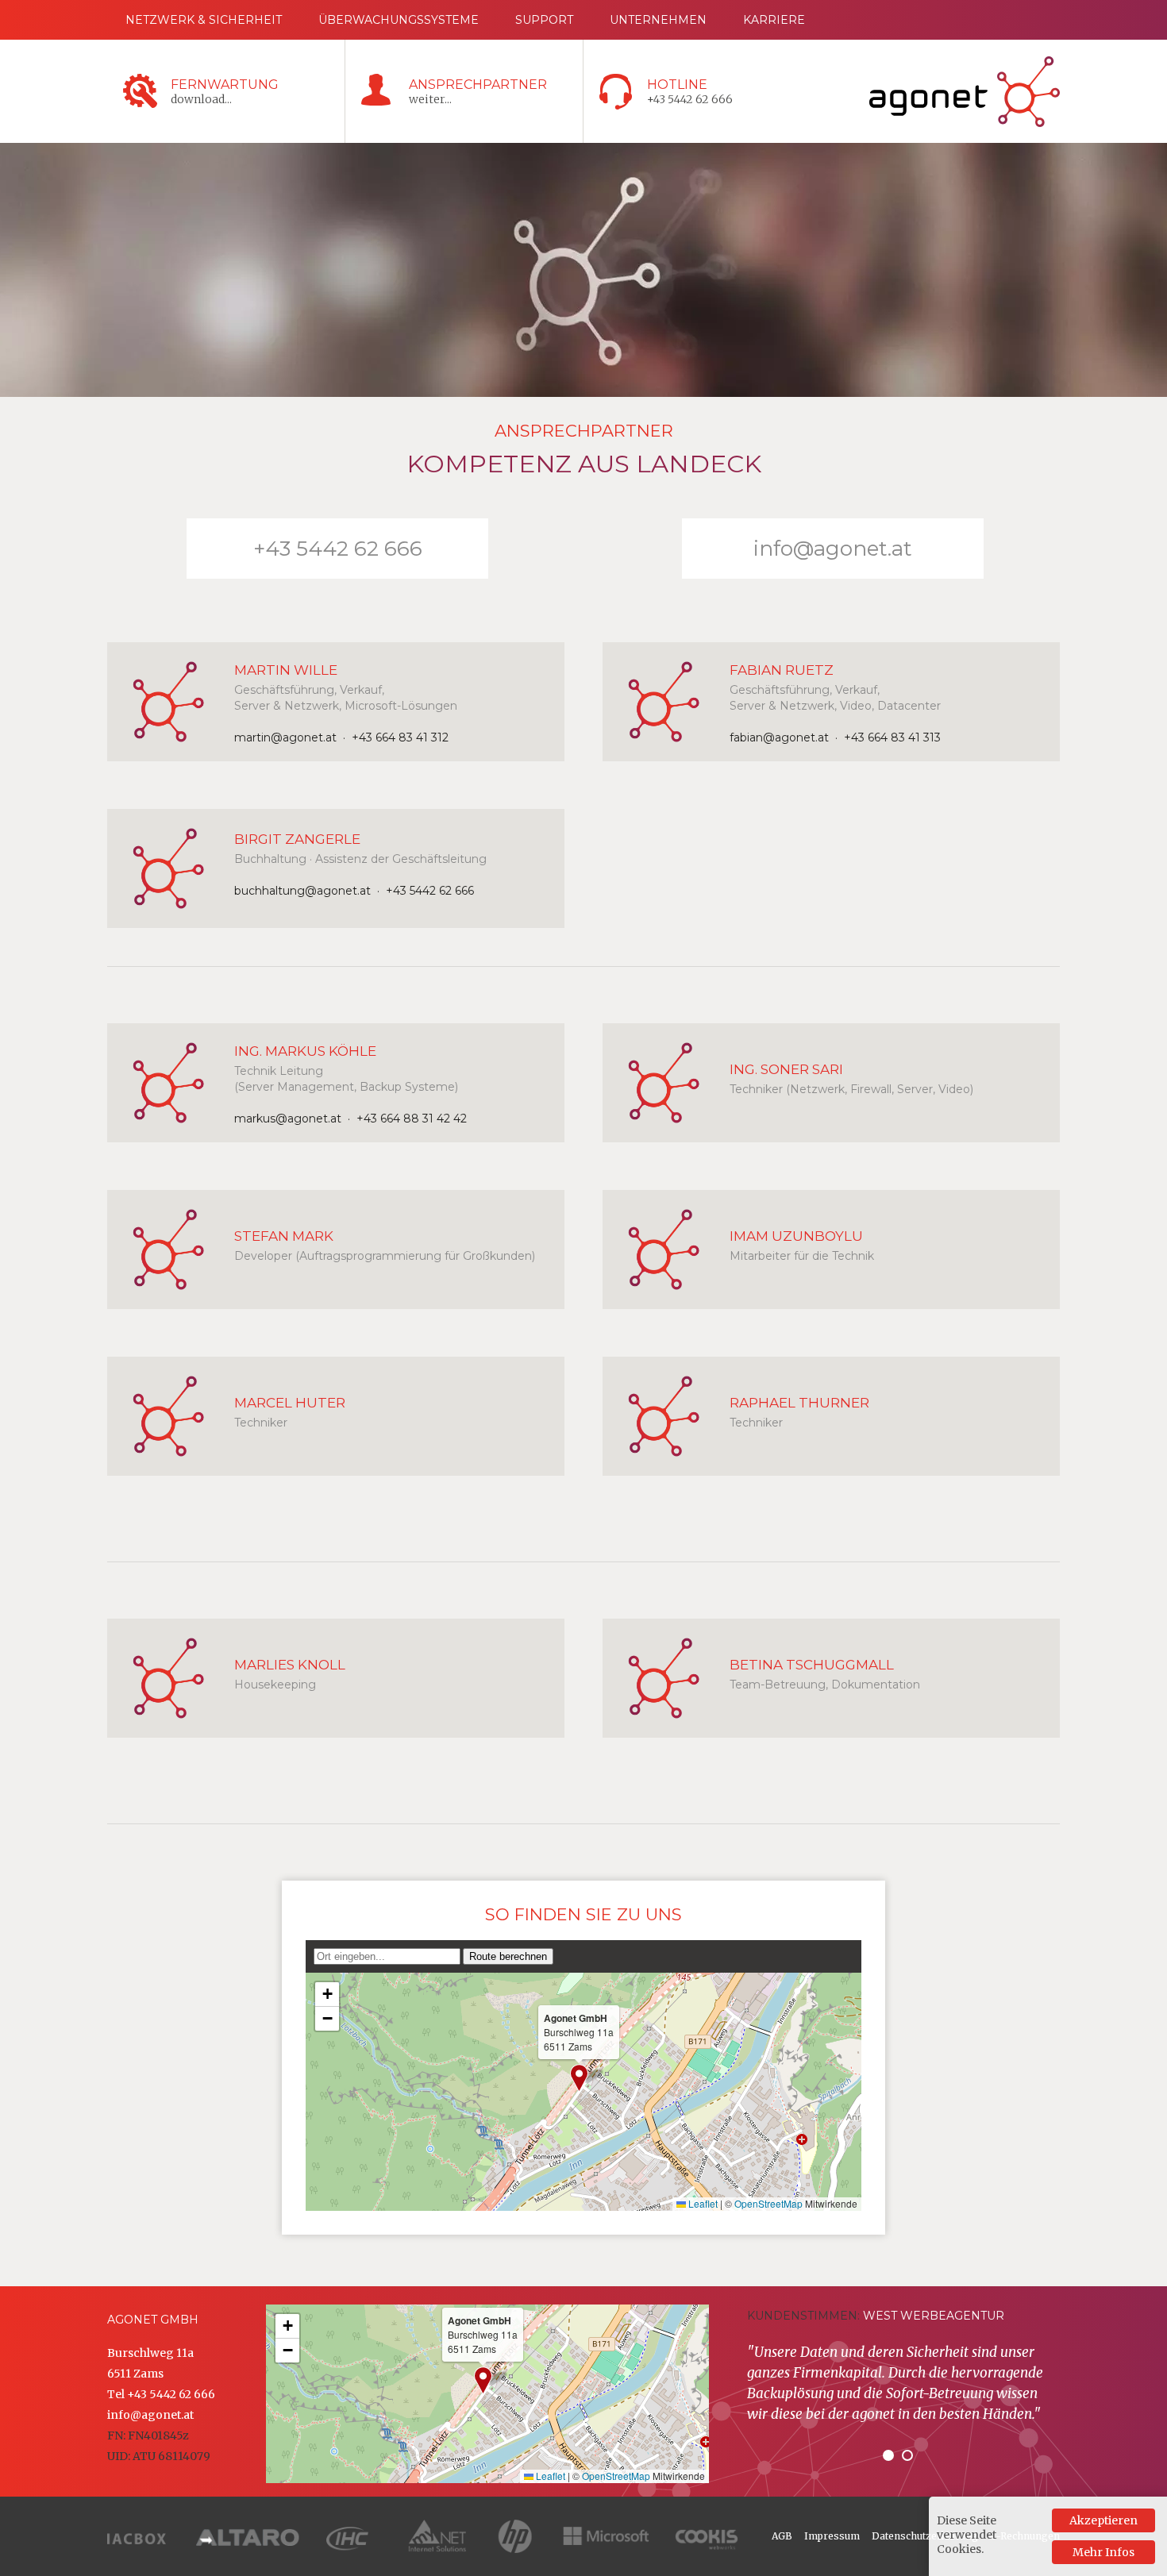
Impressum (832, 2536)
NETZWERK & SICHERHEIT (204, 20)
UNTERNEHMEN (658, 20)
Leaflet (702, 2203)
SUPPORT (544, 20)
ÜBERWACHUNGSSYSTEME (399, 20)
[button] (579, 2078)
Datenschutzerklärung (925, 2536)
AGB (782, 2536)
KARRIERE (774, 20)
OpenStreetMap (768, 2203)
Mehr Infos (1103, 2552)
